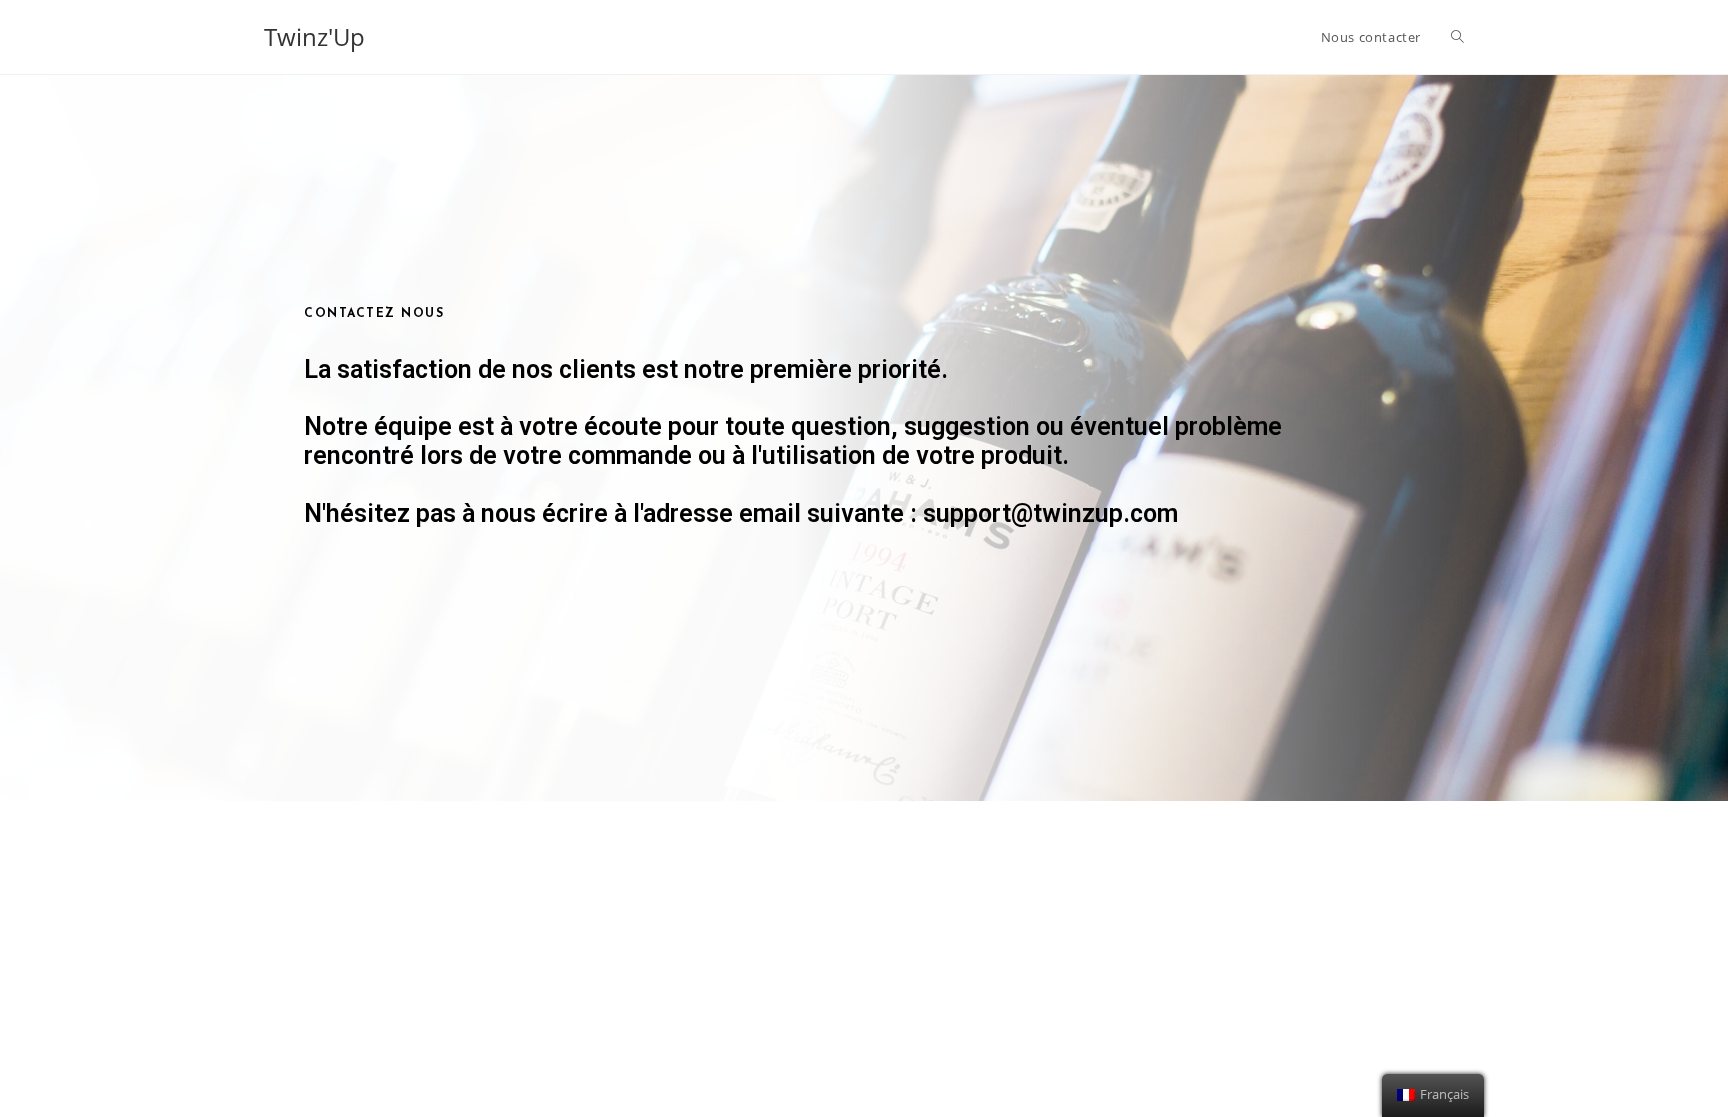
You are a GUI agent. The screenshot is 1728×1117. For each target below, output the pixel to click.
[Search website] (1457, 37)
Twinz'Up (314, 36)
